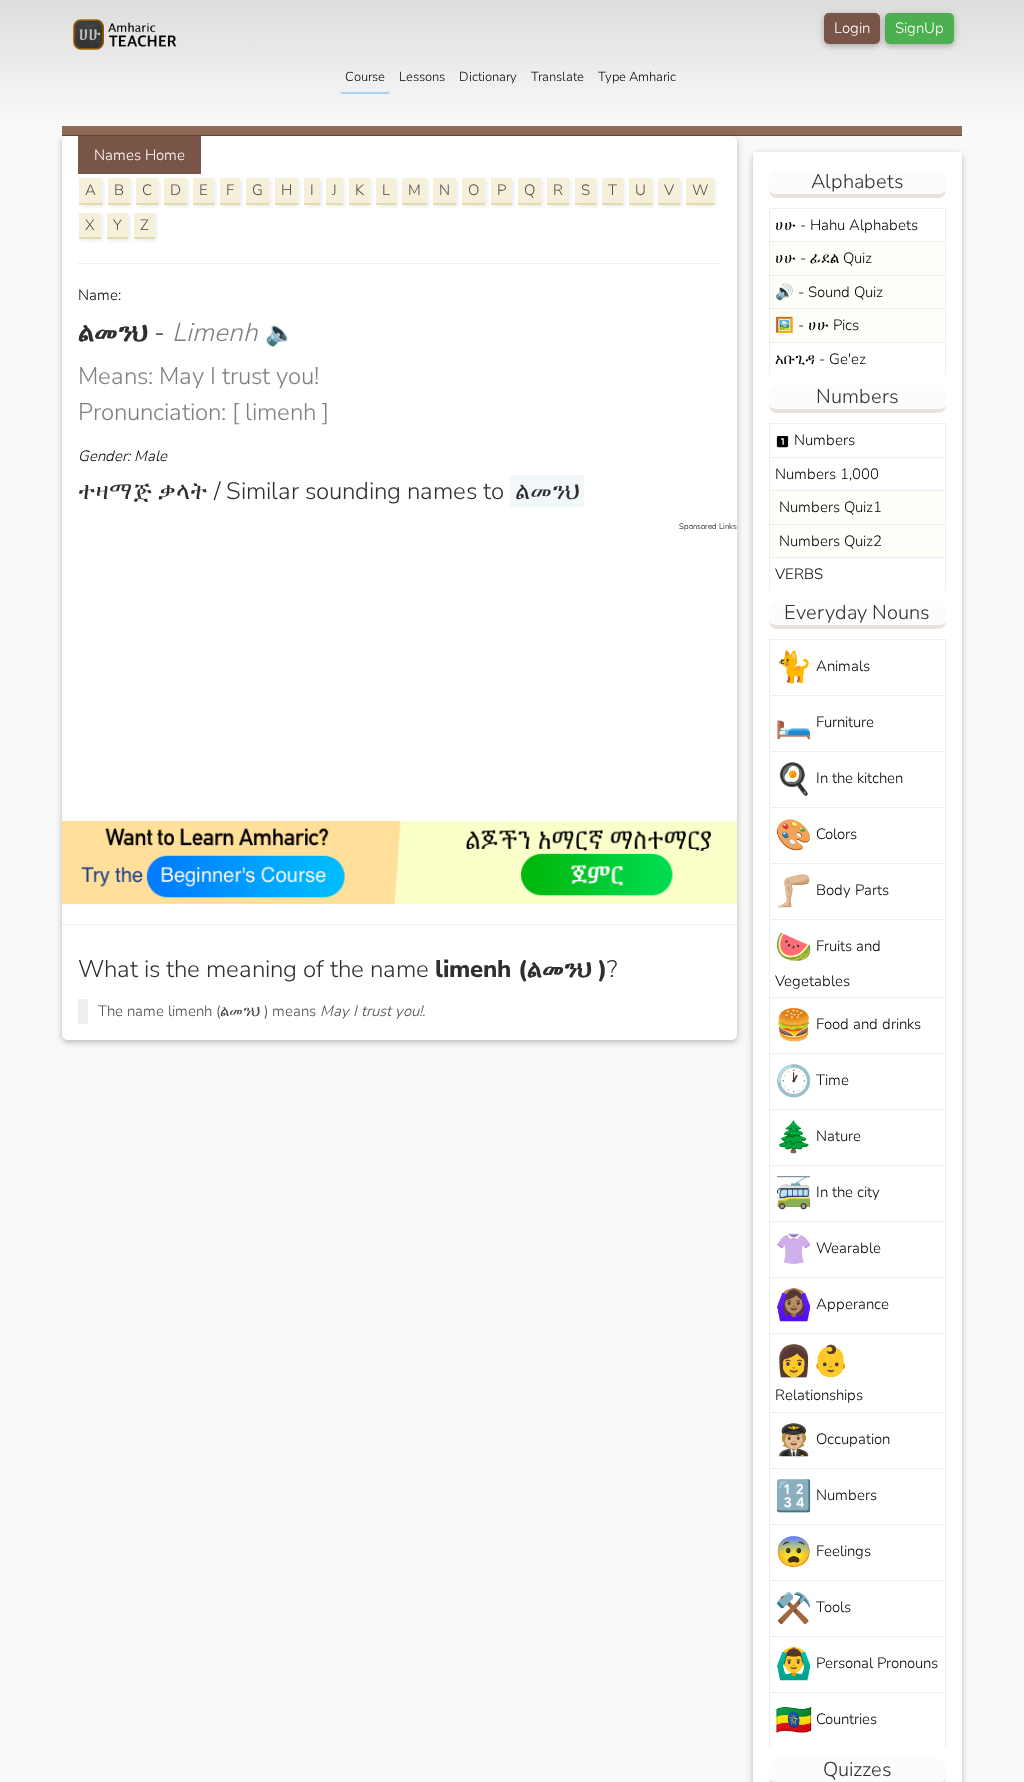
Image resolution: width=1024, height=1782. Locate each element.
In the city (827, 1193)
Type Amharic (637, 77)
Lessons (422, 77)
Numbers (815, 440)
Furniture (824, 723)
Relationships (819, 1373)
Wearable (828, 1249)
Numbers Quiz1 (828, 507)
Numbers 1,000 (827, 474)
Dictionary (488, 77)
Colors (816, 835)
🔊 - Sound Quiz (829, 292)
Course (365, 77)
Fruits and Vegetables (828, 959)
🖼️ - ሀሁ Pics (817, 325)
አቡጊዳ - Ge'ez (820, 359)
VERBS (799, 574)
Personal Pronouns (856, 1664)
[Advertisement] (409, 673)
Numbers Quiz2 (828, 541)
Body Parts (832, 891)
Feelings (823, 1552)
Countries (826, 1720)
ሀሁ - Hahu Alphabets (846, 225)
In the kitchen (839, 779)
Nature (818, 1137)
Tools (813, 1608)
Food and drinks (848, 1025)
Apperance (832, 1305)
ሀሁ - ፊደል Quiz (823, 258)
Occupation (832, 1440)
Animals (822, 667)
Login (852, 28)
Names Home (139, 155)
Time (812, 1081)
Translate (557, 77)
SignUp (919, 28)
